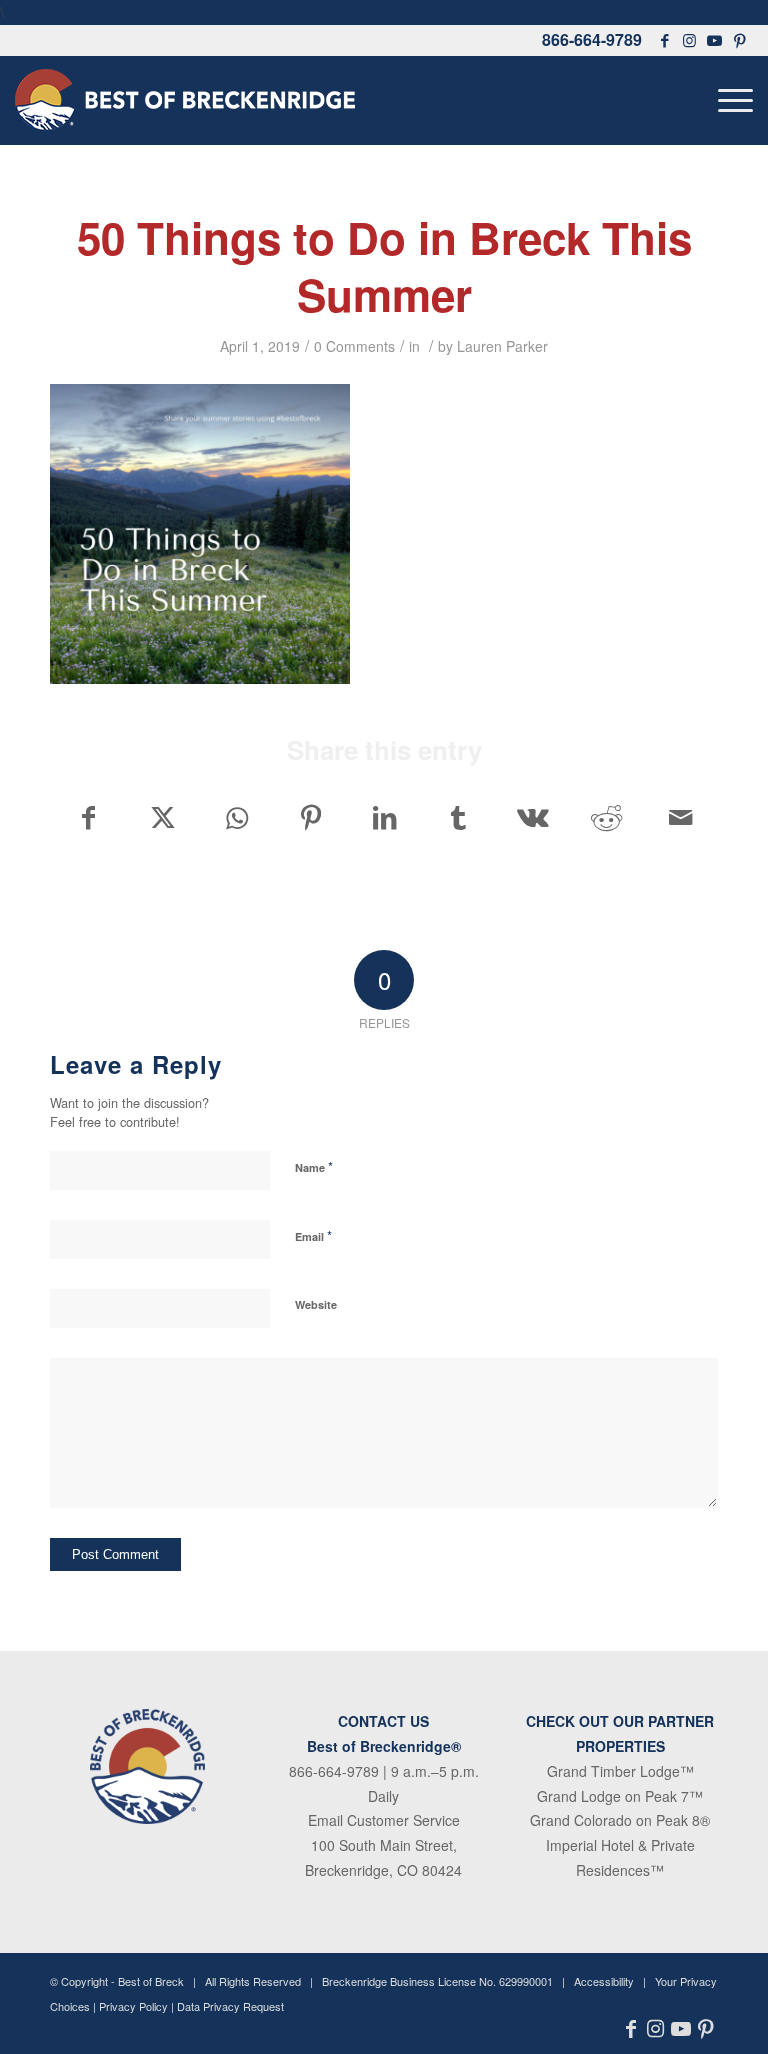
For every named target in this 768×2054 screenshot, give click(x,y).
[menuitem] (730, 100)
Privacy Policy (133, 2006)
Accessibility (604, 1981)
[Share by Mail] (680, 817)
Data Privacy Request (230, 2006)
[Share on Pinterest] (310, 817)
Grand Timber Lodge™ (620, 1771)
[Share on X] (162, 817)
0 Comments (354, 346)
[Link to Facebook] (665, 40)
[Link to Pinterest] (740, 40)
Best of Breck (151, 1981)
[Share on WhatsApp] (236, 817)
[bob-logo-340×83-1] (185, 100)
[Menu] (730, 100)
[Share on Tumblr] (458, 817)
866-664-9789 (592, 39)
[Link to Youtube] (715, 40)
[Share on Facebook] (88, 817)
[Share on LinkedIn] (384, 817)
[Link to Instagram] (690, 40)
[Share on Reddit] (606, 817)
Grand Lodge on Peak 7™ (620, 1796)
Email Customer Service (384, 1820)
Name (314, 1166)
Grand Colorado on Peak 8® (620, 1820)
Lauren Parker (502, 346)
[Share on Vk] (532, 817)
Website (316, 1304)
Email (313, 1235)
